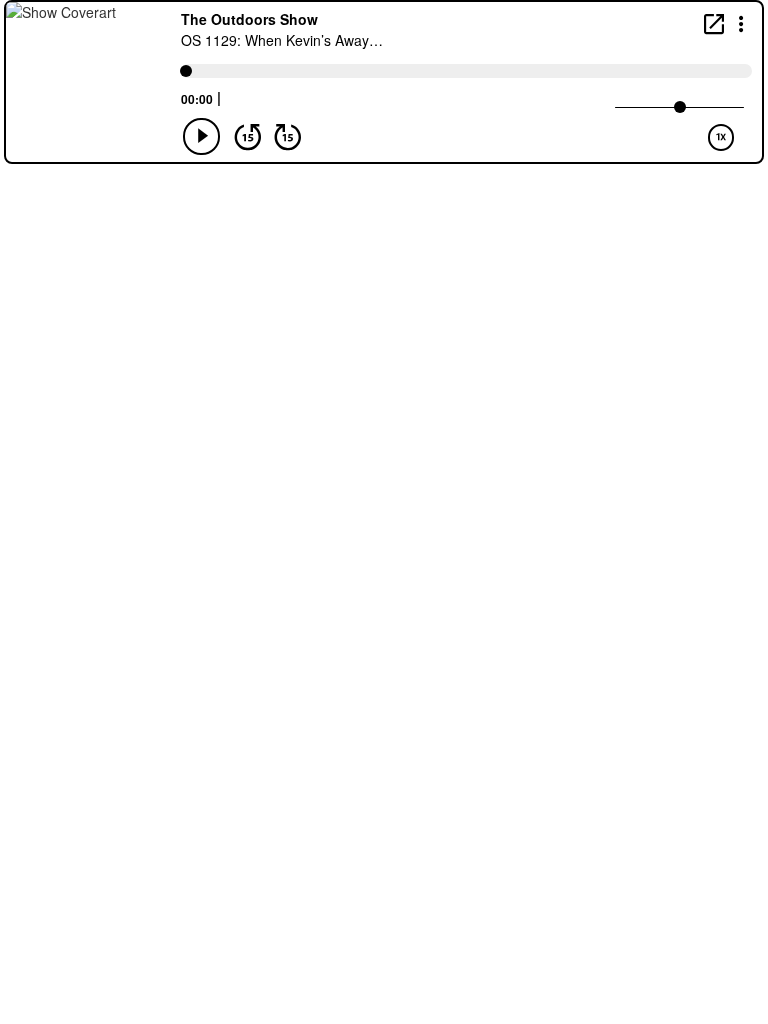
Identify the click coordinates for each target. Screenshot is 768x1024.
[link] (714, 23)
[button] (741, 22)
